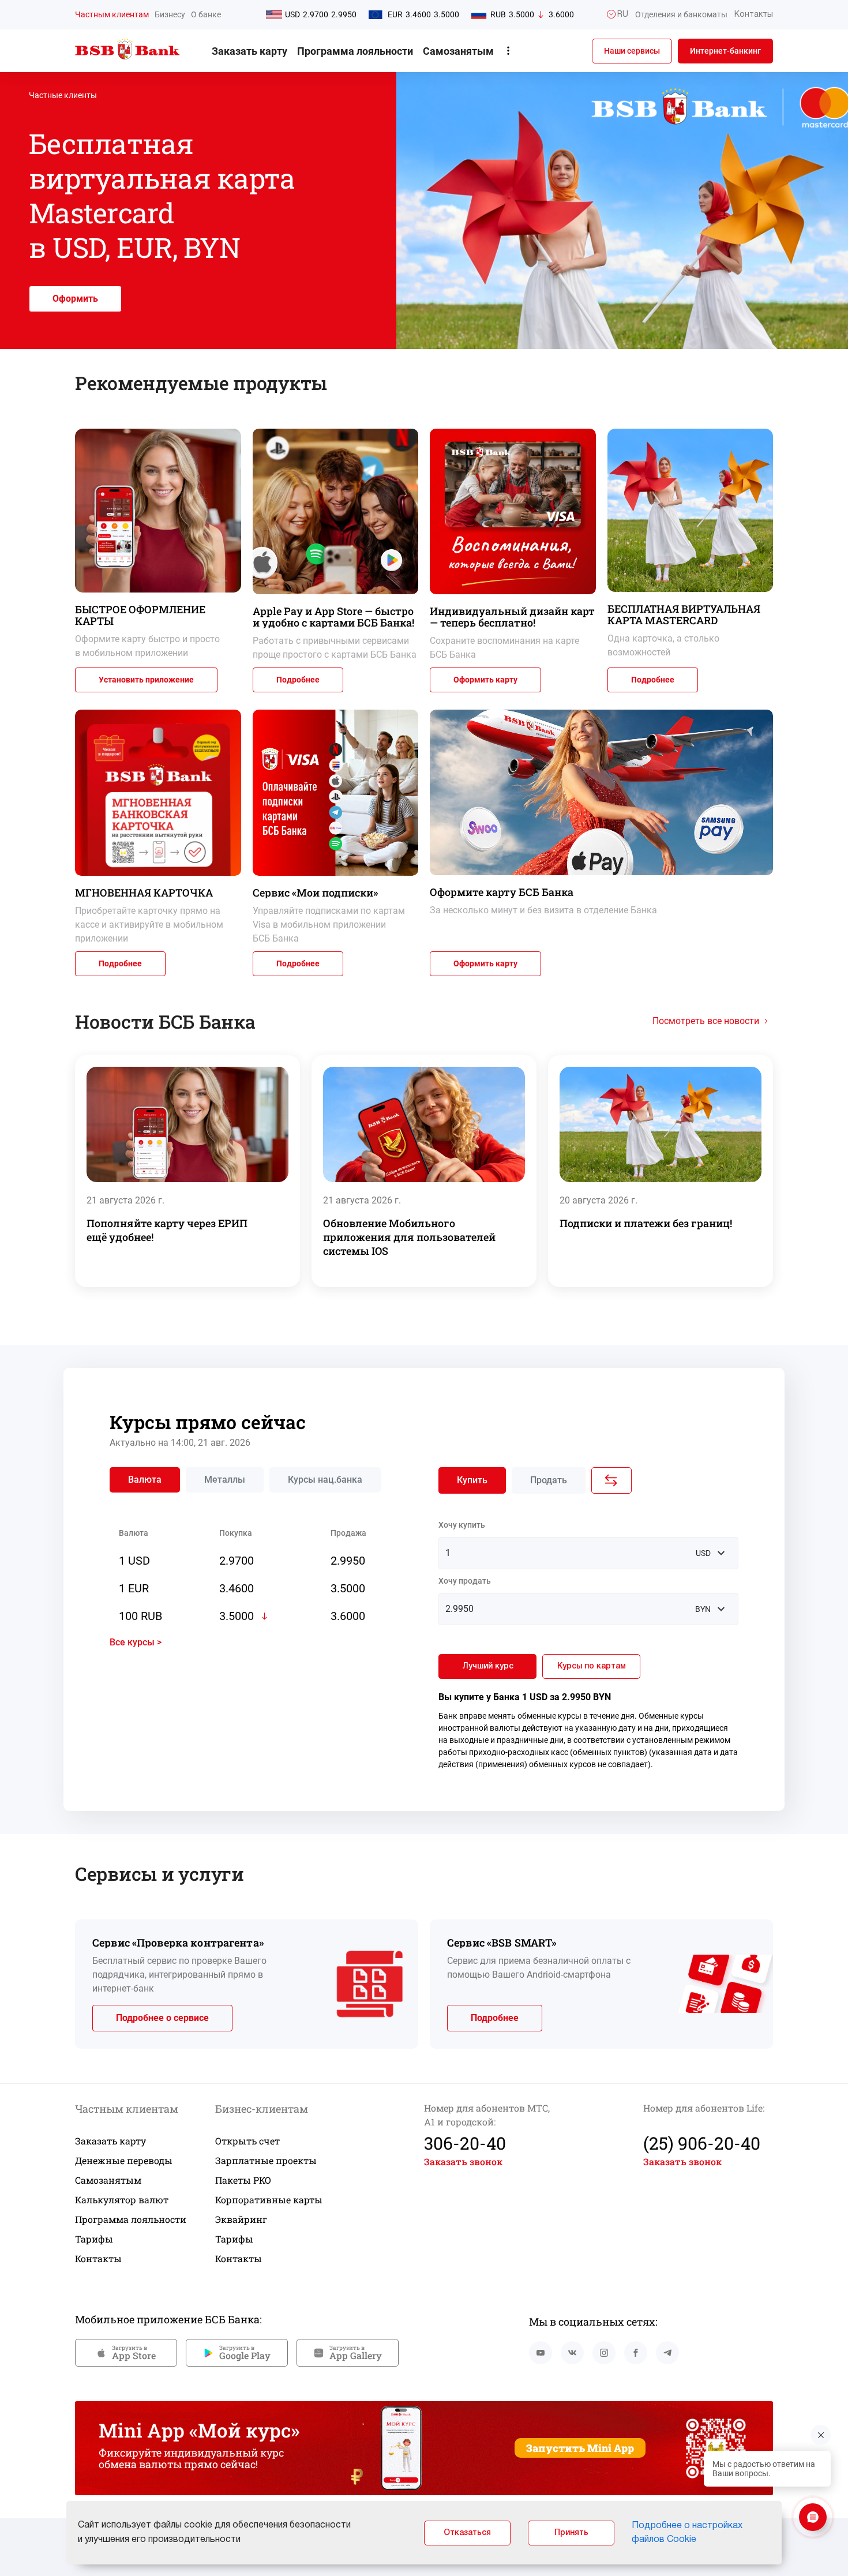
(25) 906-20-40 (702, 2143)
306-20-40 (465, 2143)
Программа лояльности (355, 51)
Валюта (145, 1480)
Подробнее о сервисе (162, 2018)
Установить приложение (146, 680)
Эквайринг (241, 2219)
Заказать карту (249, 51)
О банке (206, 14)
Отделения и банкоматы (681, 14)
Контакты (98, 2258)
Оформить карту (485, 680)
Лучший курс (488, 1666)
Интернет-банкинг (725, 51)
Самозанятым (458, 51)
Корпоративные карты (269, 2200)
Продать (549, 1480)
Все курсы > (136, 1642)
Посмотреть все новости (706, 1021)
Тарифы (94, 2239)
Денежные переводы (124, 2160)
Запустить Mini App (580, 2448)
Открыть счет (247, 2141)
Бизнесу (170, 14)
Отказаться (467, 2533)
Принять (571, 2533)
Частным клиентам (112, 14)
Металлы (225, 1480)
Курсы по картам (592, 1666)
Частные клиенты (63, 95)
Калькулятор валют (122, 2200)
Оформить (75, 299)
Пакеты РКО (243, 2180)
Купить (472, 1480)
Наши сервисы (632, 51)
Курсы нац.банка (325, 1480)
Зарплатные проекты (266, 2160)
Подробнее (298, 680)
